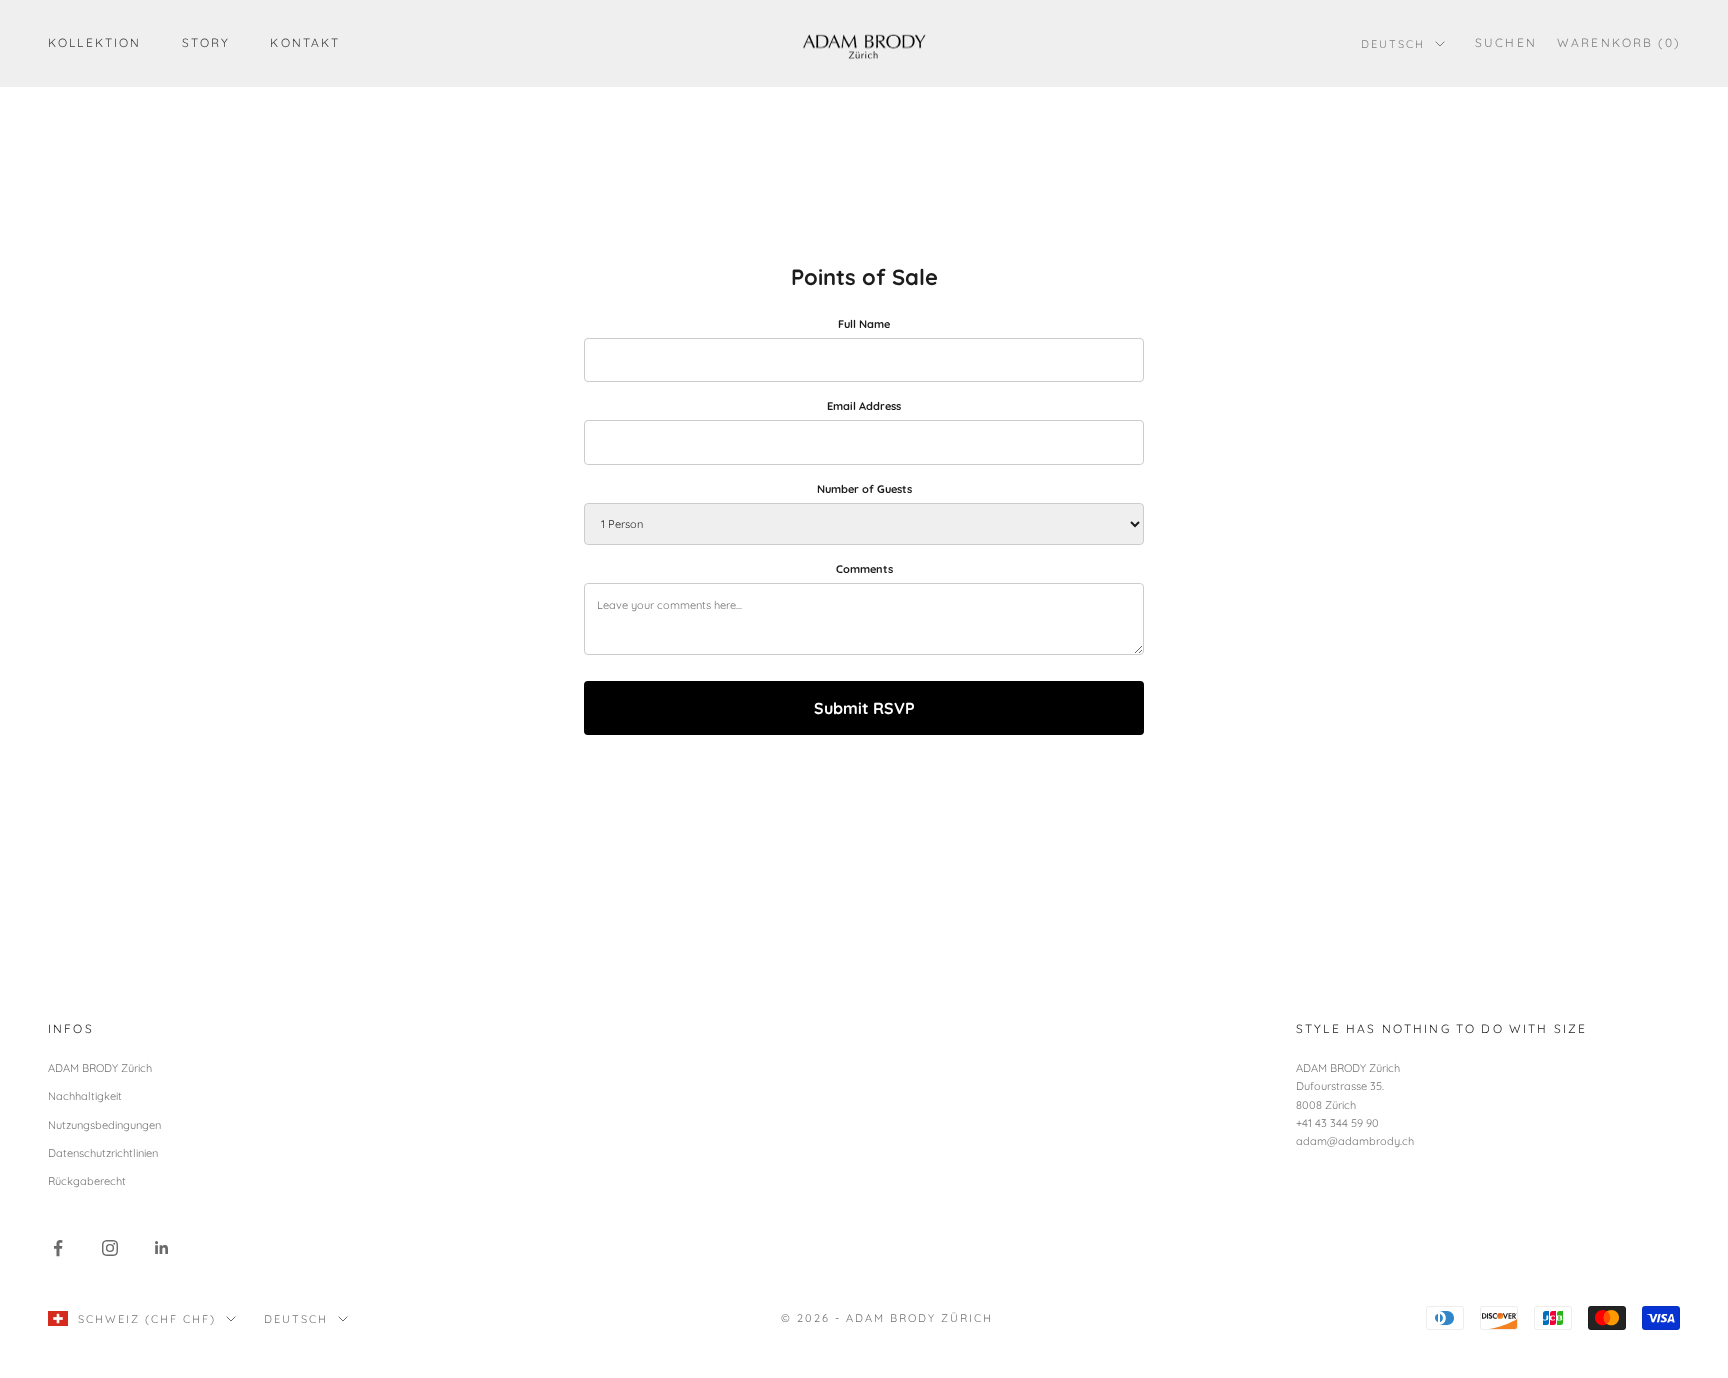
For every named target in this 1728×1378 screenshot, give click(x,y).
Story (206, 42)
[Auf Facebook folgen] (58, 1248)
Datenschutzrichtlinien (103, 1153)
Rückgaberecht (87, 1181)
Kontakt (305, 42)
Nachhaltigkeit (85, 1096)
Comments (864, 569)
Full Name (864, 324)
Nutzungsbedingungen (104, 1125)
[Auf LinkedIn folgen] (162, 1248)
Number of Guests (864, 489)
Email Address (864, 406)
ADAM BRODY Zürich (100, 1068)
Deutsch (1393, 44)
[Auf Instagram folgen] (110, 1248)
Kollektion (95, 42)
